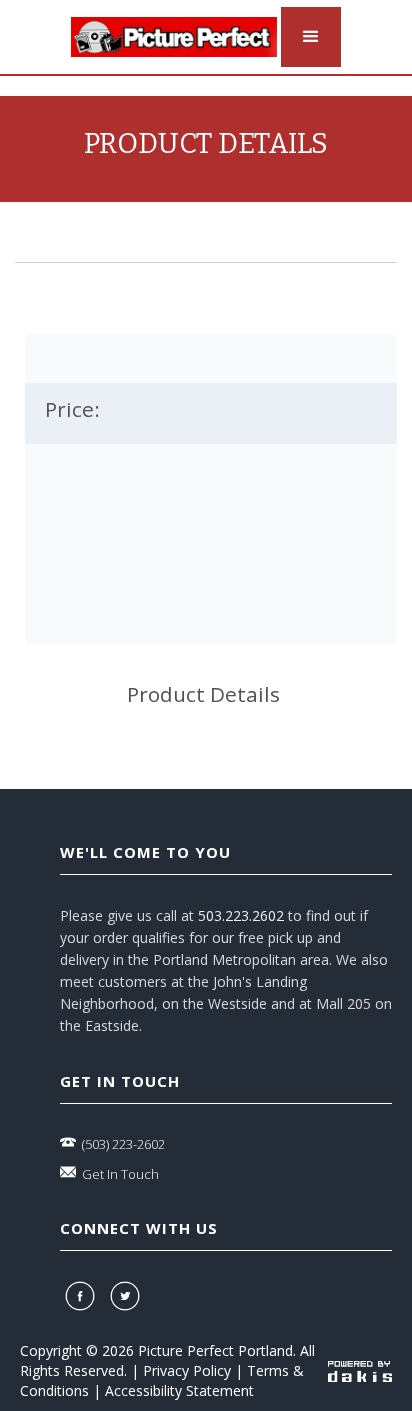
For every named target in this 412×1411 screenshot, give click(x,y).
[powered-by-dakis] (360, 1370)
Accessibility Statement (179, 1390)
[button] (311, 37)
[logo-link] (174, 37)
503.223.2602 (241, 915)
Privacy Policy (187, 1370)
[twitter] (127, 1296)
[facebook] (82, 1296)
